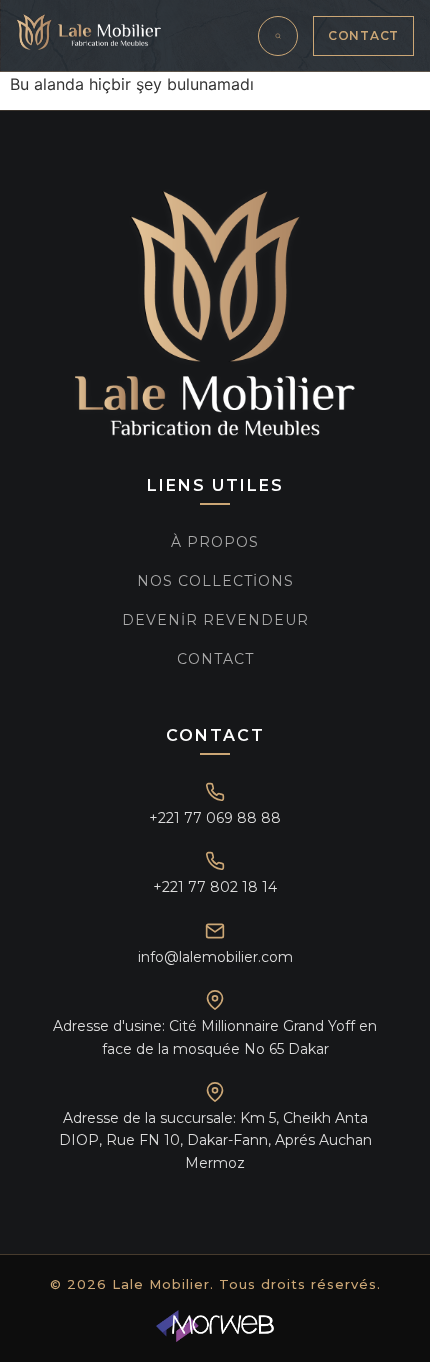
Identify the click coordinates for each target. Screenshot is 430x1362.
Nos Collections (215, 581)
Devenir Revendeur (215, 620)
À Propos (215, 542)
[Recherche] (278, 36)
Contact (363, 35)
